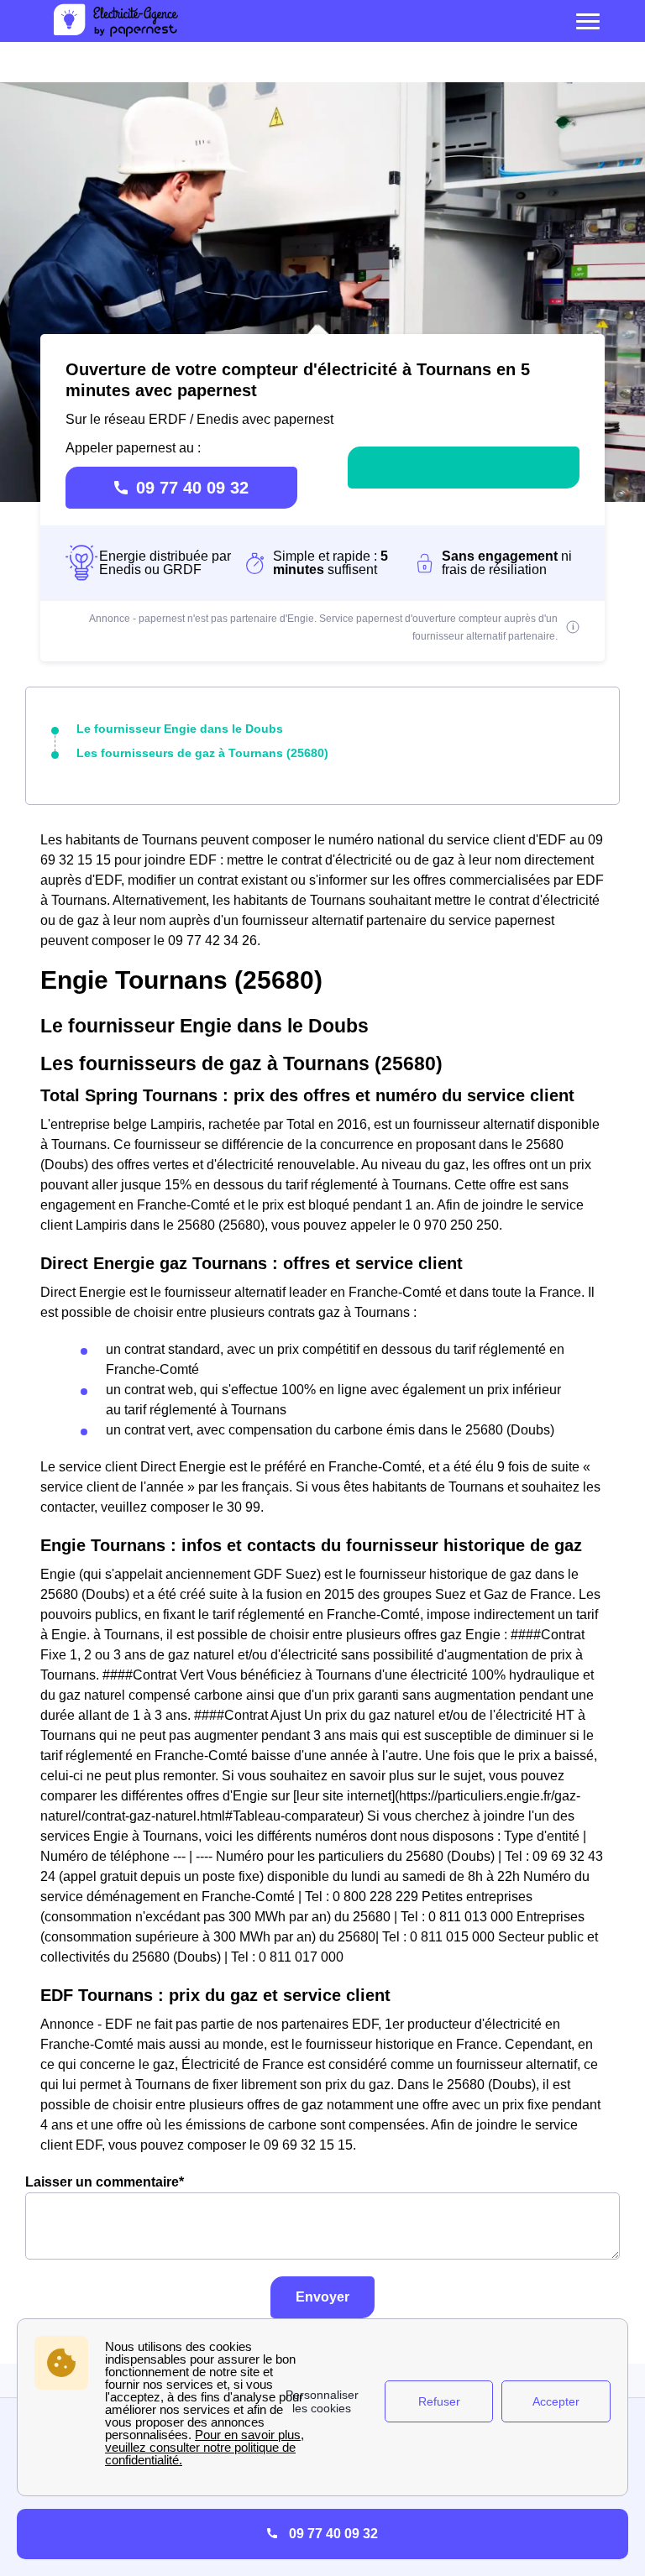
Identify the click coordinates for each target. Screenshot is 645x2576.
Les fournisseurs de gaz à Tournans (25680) (202, 753)
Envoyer (322, 2297)
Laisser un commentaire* (105, 2182)
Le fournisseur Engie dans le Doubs (180, 729)
